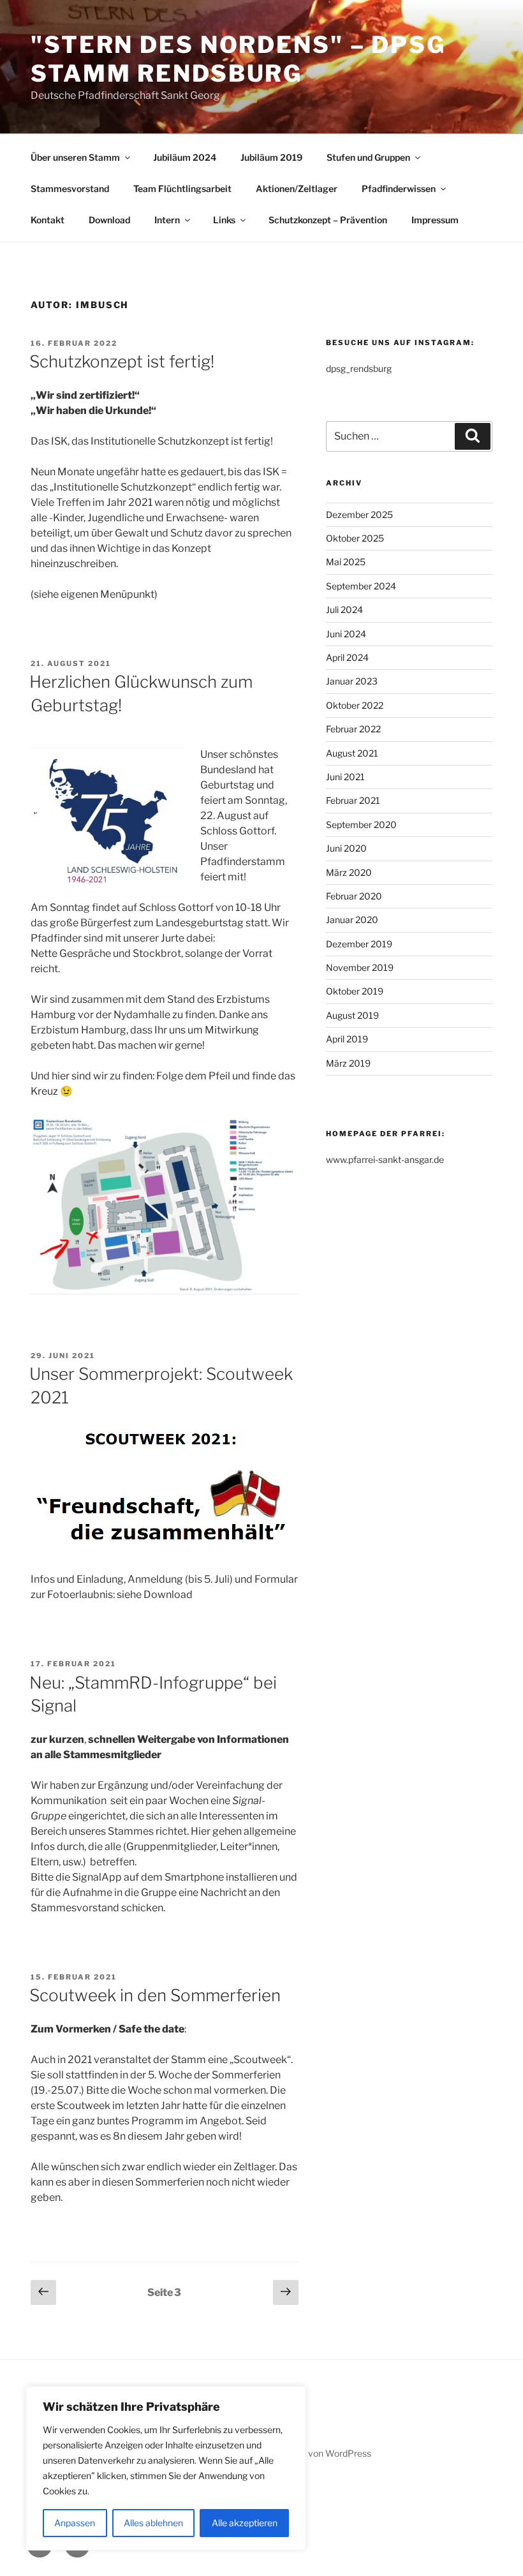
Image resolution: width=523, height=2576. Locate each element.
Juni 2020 (346, 848)
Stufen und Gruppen (368, 157)
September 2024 (361, 586)
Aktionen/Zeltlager (297, 189)
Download (109, 220)
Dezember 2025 (359, 514)
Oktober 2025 (355, 538)
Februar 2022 (353, 729)
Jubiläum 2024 (185, 157)
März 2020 (349, 872)
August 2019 (352, 1015)
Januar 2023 (352, 681)
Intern (167, 220)
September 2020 (361, 825)
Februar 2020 (354, 896)
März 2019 (348, 1063)
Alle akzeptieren (245, 2523)
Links (224, 220)
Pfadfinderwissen (399, 189)
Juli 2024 (344, 610)
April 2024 (347, 657)
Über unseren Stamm (75, 157)
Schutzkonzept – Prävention (328, 220)
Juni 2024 (346, 634)
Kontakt (48, 220)
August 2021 (352, 753)
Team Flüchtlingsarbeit (182, 189)
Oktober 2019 (355, 991)
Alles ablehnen (153, 2523)
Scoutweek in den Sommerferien (155, 1995)
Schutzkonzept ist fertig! (122, 361)
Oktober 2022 (355, 705)
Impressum (435, 220)
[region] (166, 2468)
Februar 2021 (353, 800)
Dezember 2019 (359, 944)
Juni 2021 (345, 777)
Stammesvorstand (70, 189)
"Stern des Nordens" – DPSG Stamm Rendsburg (238, 59)
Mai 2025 (346, 562)
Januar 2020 (352, 920)
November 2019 (360, 967)
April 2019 (347, 1039)
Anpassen (75, 2523)
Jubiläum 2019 (271, 157)
